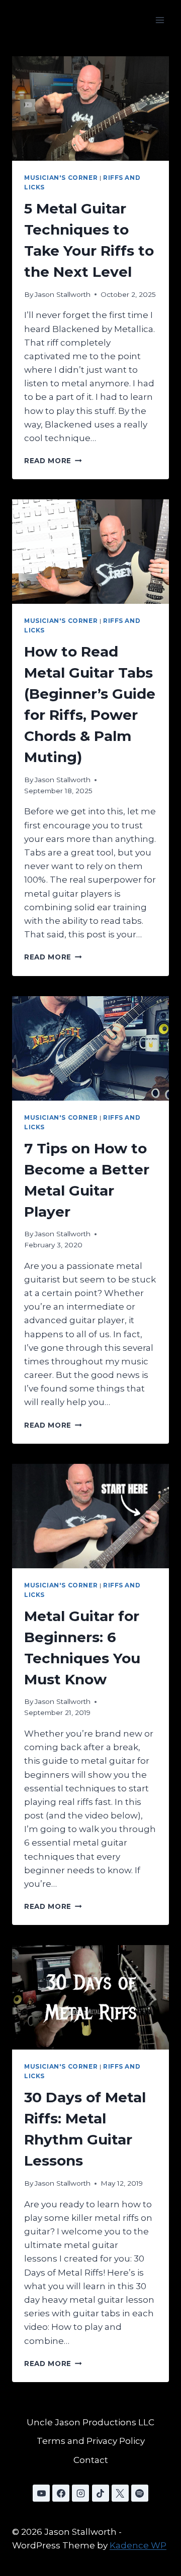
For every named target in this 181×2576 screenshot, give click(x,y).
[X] (120, 2493)
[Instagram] (80, 2493)
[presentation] (90, 109)
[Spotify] (140, 2493)
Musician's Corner (61, 178)
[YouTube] (41, 2493)
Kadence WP (138, 2545)
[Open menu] (160, 20)
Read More (53, 461)
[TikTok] (101, 2493)
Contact (91, 2460)
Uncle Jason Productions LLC (90, 2422)
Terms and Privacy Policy (91, 2441)
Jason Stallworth (63, 294)
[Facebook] (61, 2493)
